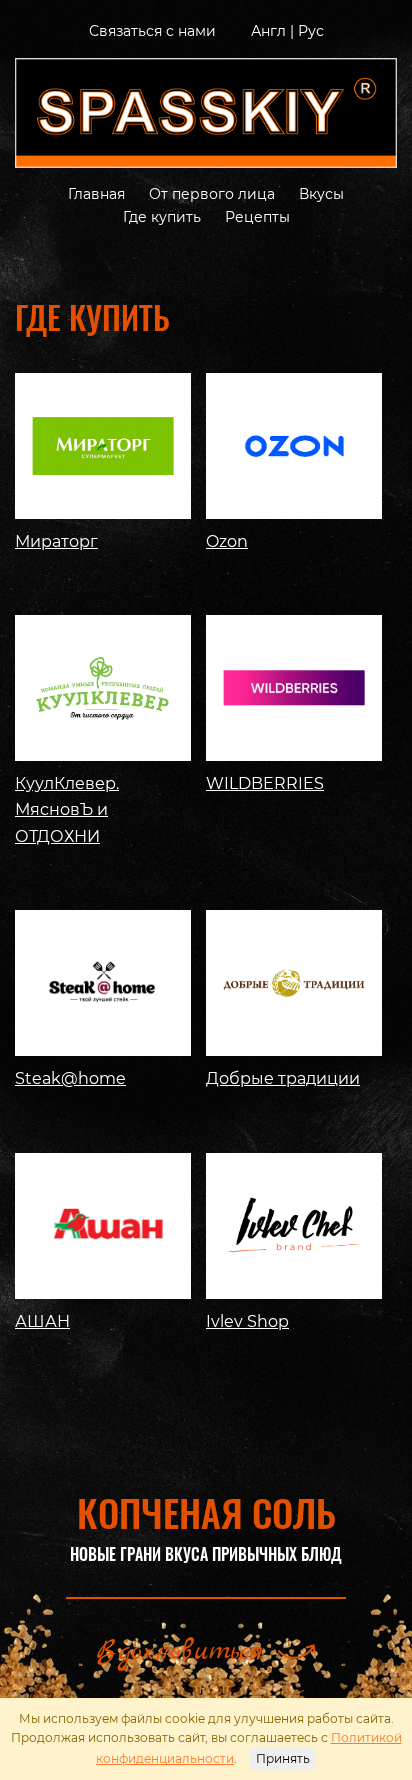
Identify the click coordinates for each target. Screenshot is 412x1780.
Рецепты (257, 217)
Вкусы (321, 194)
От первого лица (212, 194)
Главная (96, 194)
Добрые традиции (283, 1078)
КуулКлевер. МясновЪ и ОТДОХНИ (67, 810)
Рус (311, 31)
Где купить (162, 217)
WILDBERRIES (265, 783)
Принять (283, 1758)
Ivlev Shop (247, 1321)
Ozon (227, 541)
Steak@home (70, 1078)
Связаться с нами (152, 31)
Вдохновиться (179, 1652)
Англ (268, 31)
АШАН (42, 1321)
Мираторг (56, 541)
